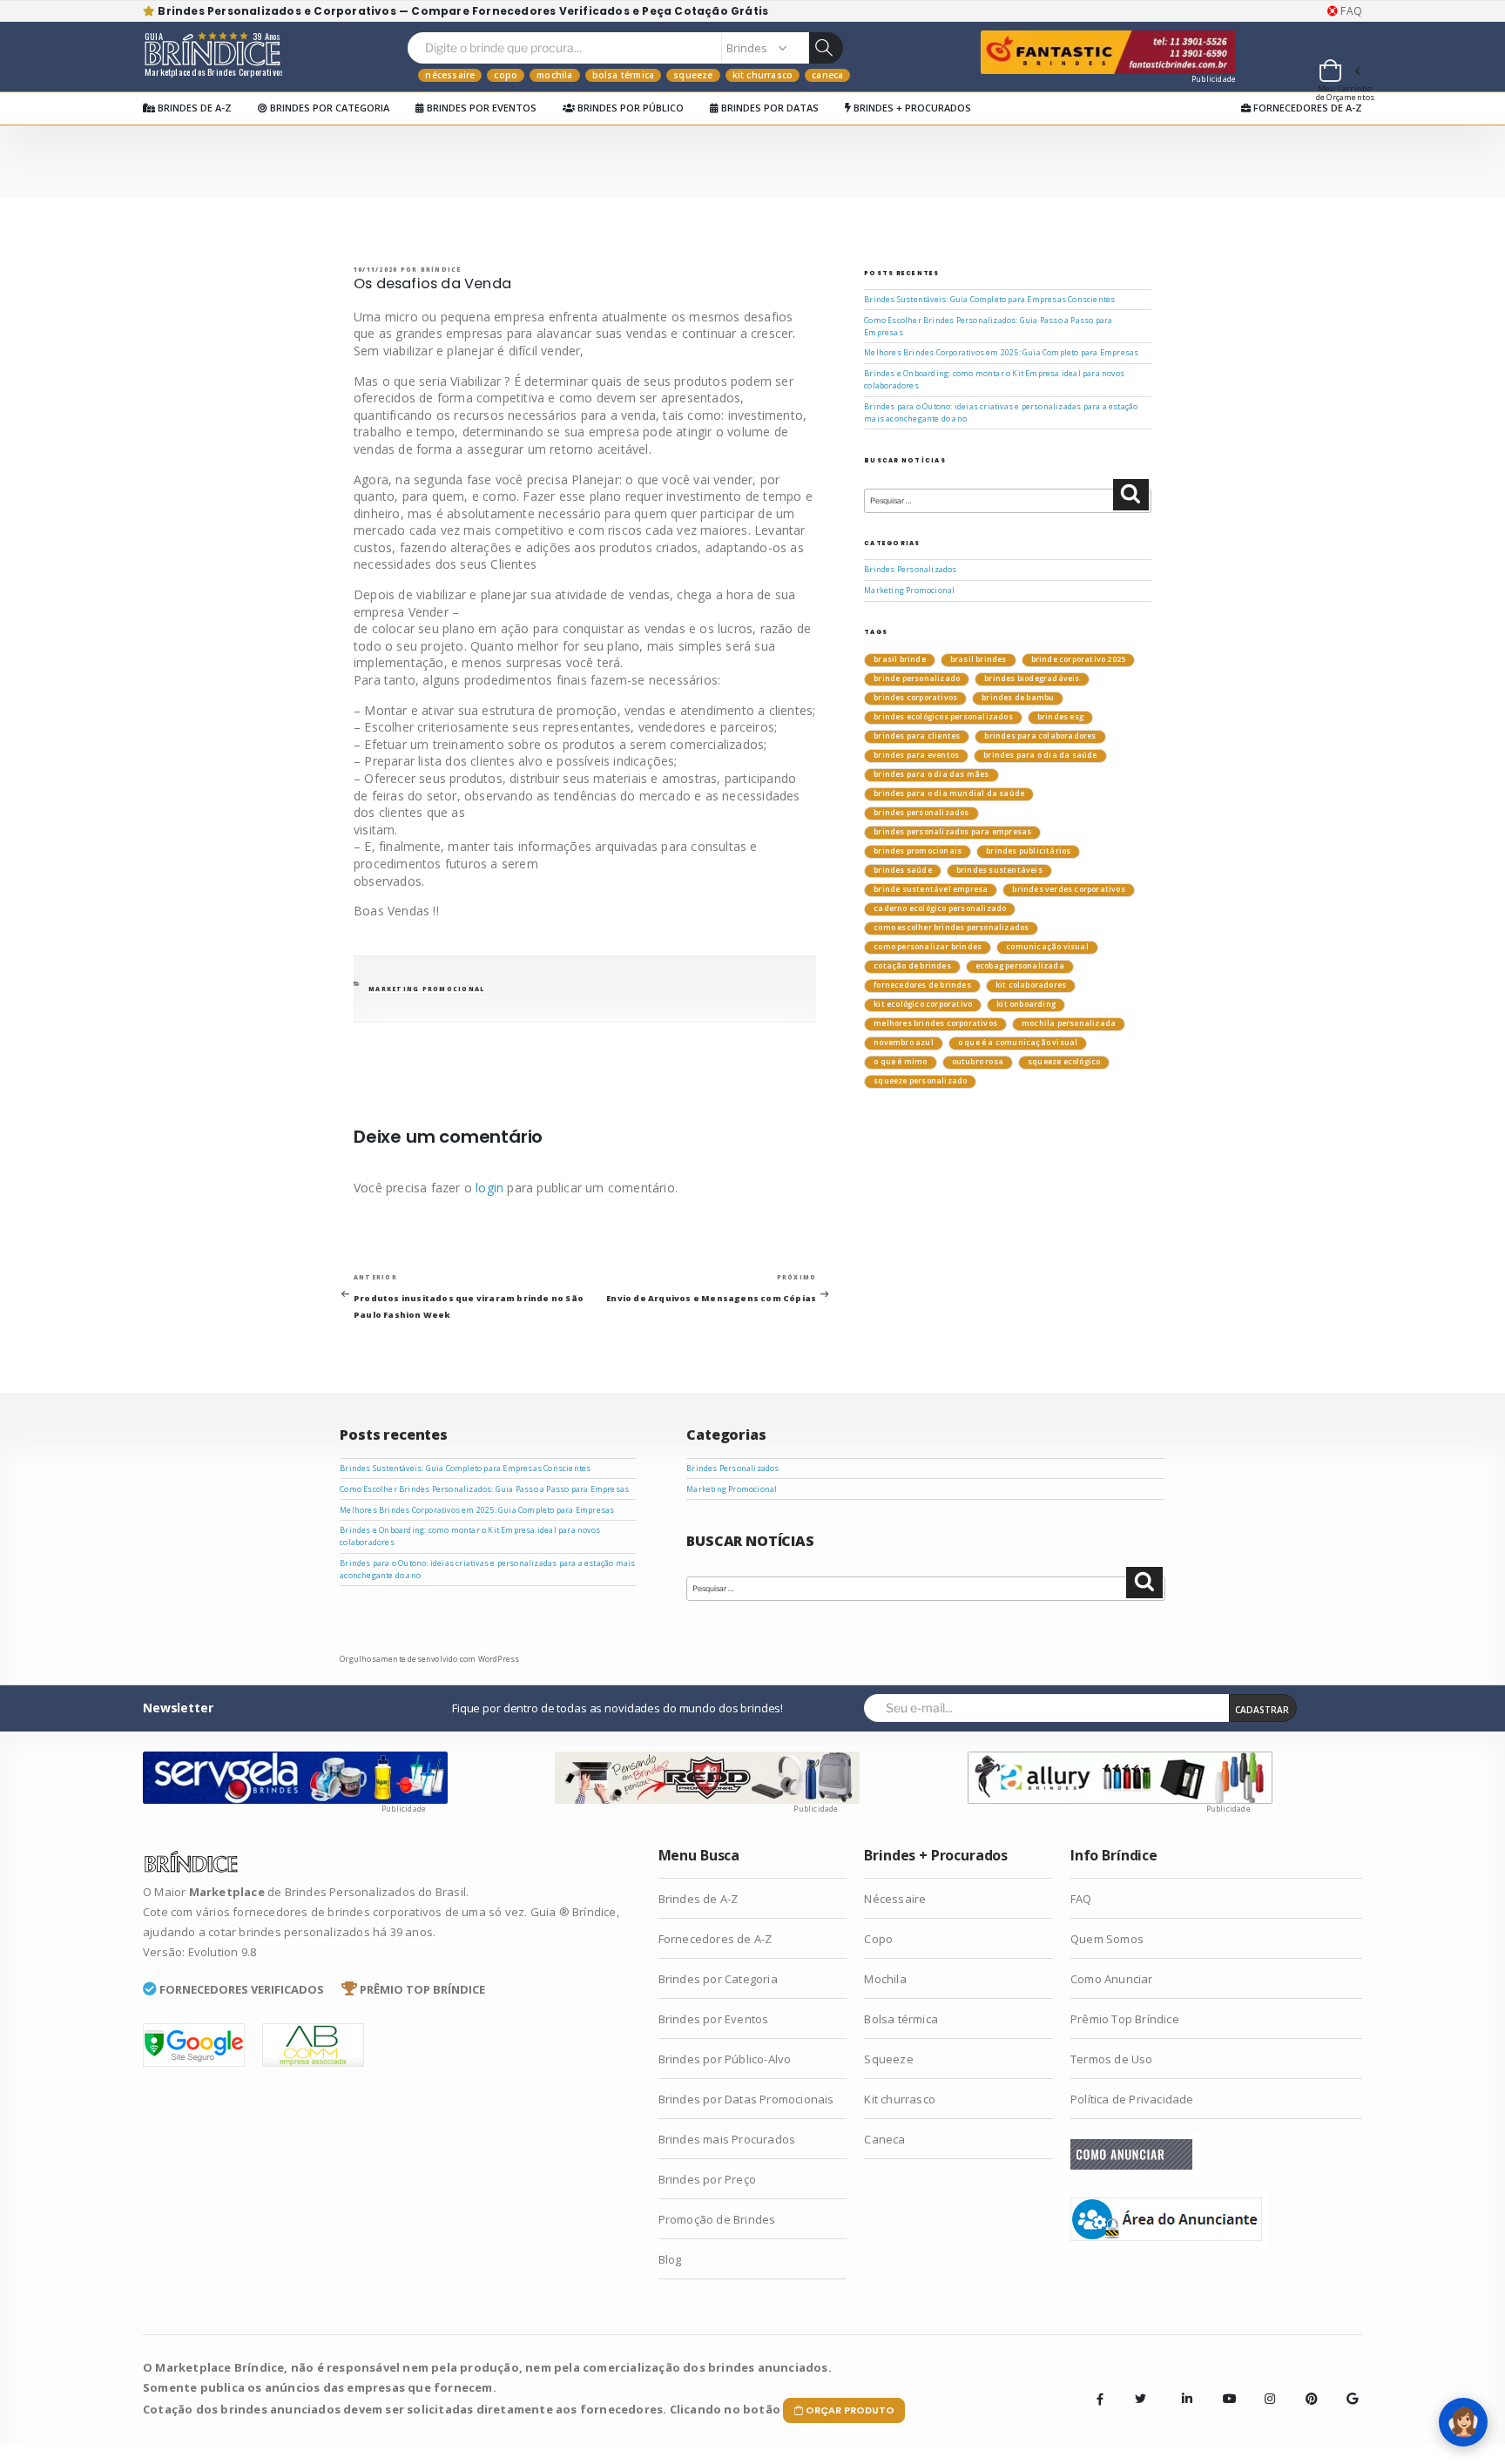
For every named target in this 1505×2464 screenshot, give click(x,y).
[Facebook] (1100, 2399)
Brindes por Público (629, 108)
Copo (506, 75)
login (489, 1188)
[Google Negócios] (1346, 2386)
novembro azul (904, 1043)
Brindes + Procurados (911, 108)
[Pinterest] (1306, 2386)
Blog (670, 2259)
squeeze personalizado (920, 1081)
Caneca (827, 75)
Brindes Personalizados (910, 570)
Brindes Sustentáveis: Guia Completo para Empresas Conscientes (989, 300)
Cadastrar (1262, 1710)
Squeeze (693, 75)
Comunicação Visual (1047, 947)
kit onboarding (1026, 1004)
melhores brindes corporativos (935, 1023)
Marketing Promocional (426, 989)
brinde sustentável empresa (931, 889)
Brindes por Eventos (480, 108)
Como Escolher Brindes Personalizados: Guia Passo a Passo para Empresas (484, 1489)
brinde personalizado (917, 678)
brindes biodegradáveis (1032, 678)
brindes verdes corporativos (1068, 889)
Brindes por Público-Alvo (725, 2059)
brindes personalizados (921, 813)
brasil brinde (900, 659)
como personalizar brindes (928, 947)
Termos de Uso (1112, 2059)
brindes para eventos (916, 755)
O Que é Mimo (900, 1062)
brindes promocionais (918, 851)
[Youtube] (1223, 2386)
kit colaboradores (1031, 985)
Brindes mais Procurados (727, 2139)
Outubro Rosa (978, 1062)
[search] (826, 48)
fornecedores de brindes (922, 985)
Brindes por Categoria (328, 108)
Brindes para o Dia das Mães (931, 774)
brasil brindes (979, 659)
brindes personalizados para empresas (952, 832)
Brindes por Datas (769, 108)
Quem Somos (1107, 1939)
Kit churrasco (763, 75)
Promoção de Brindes (717, 2219)
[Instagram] (1265, 2386)
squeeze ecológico (1064, 1062)
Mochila (554, 75)
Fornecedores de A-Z (1306, 108)
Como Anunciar (1112, 1979)
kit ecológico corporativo (923, 1004)
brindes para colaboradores (1040, 736)
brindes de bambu (1018, 698)
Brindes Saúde (903, 870)
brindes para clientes (917, 736)
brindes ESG (1060, 717)
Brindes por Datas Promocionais (746, 2099)
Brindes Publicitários (1028, 851)
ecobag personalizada (1020, 966)
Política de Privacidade (1132, 2099)
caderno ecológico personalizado (940, 908)
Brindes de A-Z (193, 108)
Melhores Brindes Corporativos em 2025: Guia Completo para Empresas (1001, 353)
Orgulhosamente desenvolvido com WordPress (429, 1659)
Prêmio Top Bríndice (1125, 2019)
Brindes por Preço (707, 2179)
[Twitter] (1141, 2399)
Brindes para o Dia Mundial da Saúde (949, 793)
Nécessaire (450, 75)
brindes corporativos (915, 698)
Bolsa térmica (624, 75)
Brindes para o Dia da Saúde (1040, 755)
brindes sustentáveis (999, 870)
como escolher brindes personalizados (951, 928)
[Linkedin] (1182, 2386)
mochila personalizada (1069, 1023)
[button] (1339, 73)
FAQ (1350, 11)
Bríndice (441, 270)
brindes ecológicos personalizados (943, 717)
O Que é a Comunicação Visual (1018, 1043)
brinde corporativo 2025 (1079, 659)
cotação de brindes (912, 966)
